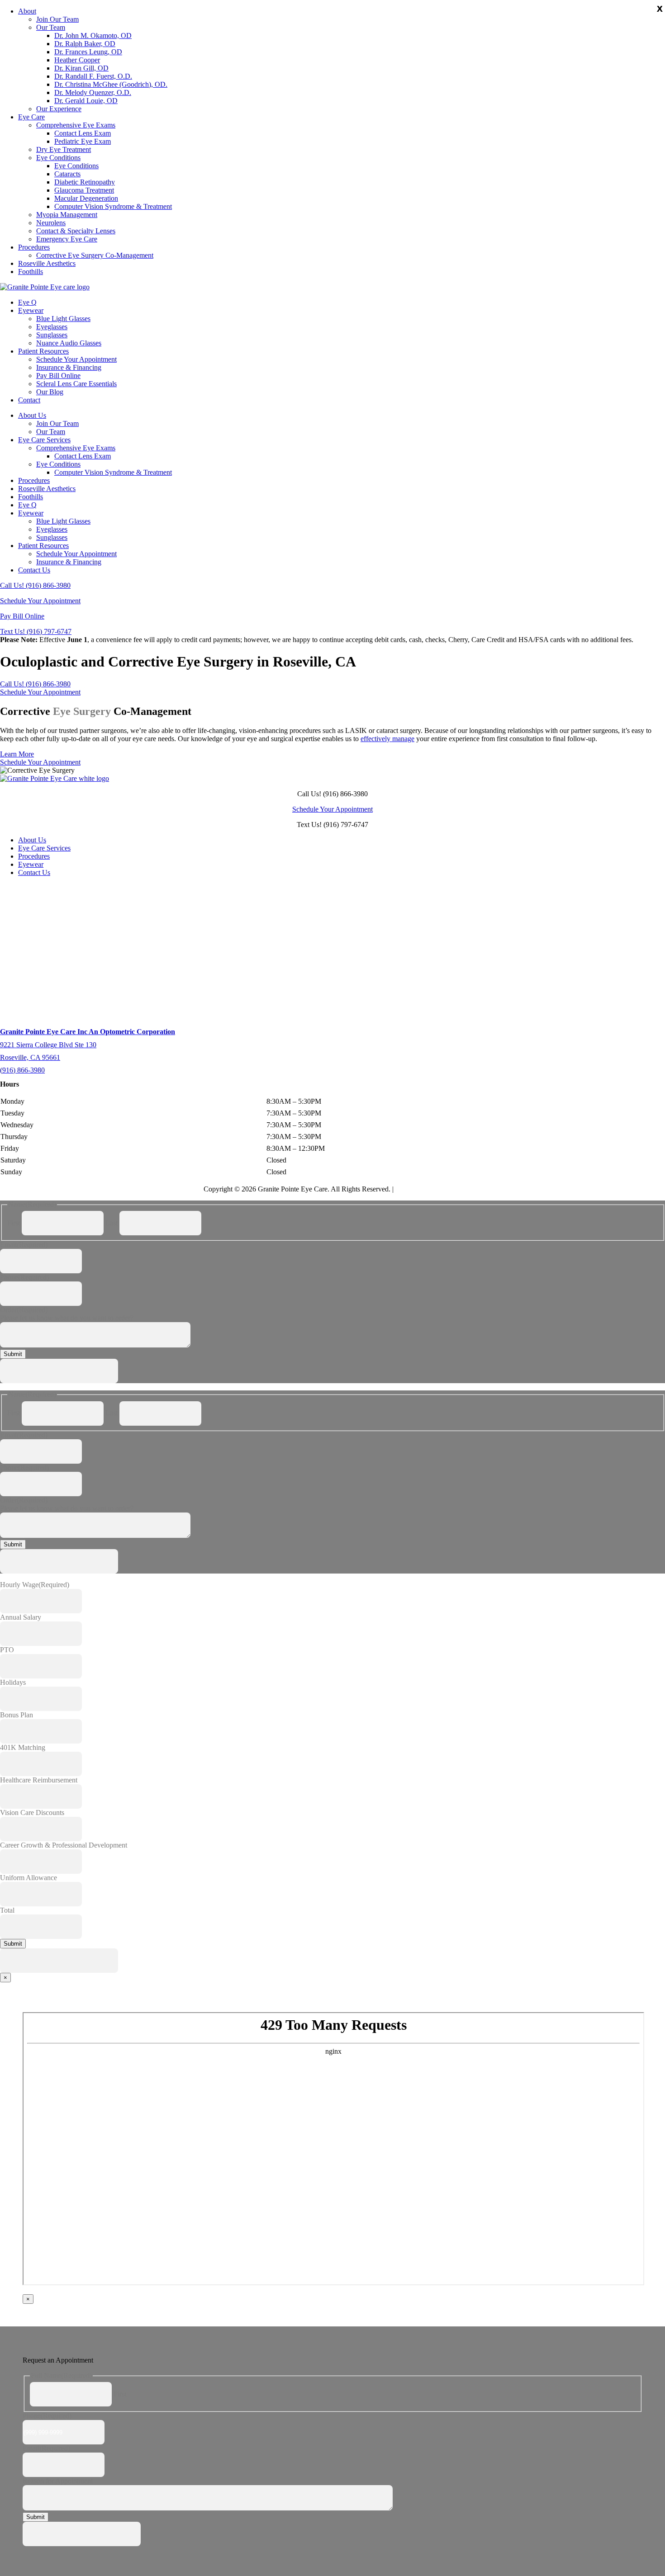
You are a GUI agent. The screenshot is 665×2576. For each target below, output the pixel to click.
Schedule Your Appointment (76, 359)
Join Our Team (57, 19)
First (14, 1223)
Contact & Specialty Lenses (76, 231)
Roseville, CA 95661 (30, 1057)
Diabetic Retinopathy (85, 182)
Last (112, 1223)
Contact (29, 400)
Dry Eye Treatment (64, 149)
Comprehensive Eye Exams (76, 125)
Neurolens (51, 223)
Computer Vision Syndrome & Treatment (113, 206)
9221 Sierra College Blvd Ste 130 (48, 1045)
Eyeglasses (52, 327)
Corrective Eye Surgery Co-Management (95, 255)
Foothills (31, 272)
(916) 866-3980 (22, 1070)
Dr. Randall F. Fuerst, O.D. (93, 76)
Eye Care (31, 117)
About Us (32, 415)
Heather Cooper (77, 60)
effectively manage (387, 739)
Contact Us (34, 570)
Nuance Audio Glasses (69, 343)
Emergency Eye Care (67, 239)
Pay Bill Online (58, 376)
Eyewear (31, 310)
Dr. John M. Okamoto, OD (93, 35)
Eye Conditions (58, 158)
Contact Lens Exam (83, 133)
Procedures (34, 247)
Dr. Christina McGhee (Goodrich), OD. (111, 84)
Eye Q (27, 302)
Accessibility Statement (428, 1189)
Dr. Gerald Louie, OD (86, 101)
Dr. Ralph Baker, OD (85, 44)
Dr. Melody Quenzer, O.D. (93, 92)
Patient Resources (43, 351)
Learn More (17, 754)
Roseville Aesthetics (47, 263)
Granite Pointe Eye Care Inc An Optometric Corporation (88, 1032)
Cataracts (67, 174)
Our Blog (50, 392)
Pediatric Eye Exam (83, 141)
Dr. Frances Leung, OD (88, 52)
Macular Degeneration (86, 198)
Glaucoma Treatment (84, 190)
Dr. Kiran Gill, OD (81, 68)
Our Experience (59, 109)
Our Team (51, 27)
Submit (13, 1354)
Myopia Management (67, 215)
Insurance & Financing (69, 367)
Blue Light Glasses (63, 319)
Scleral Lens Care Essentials (76, 384)
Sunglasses (52, 335)
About (27, 11)
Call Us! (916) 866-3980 (35, 585)
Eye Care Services (44, 440)
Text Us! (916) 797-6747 (36, 631)
